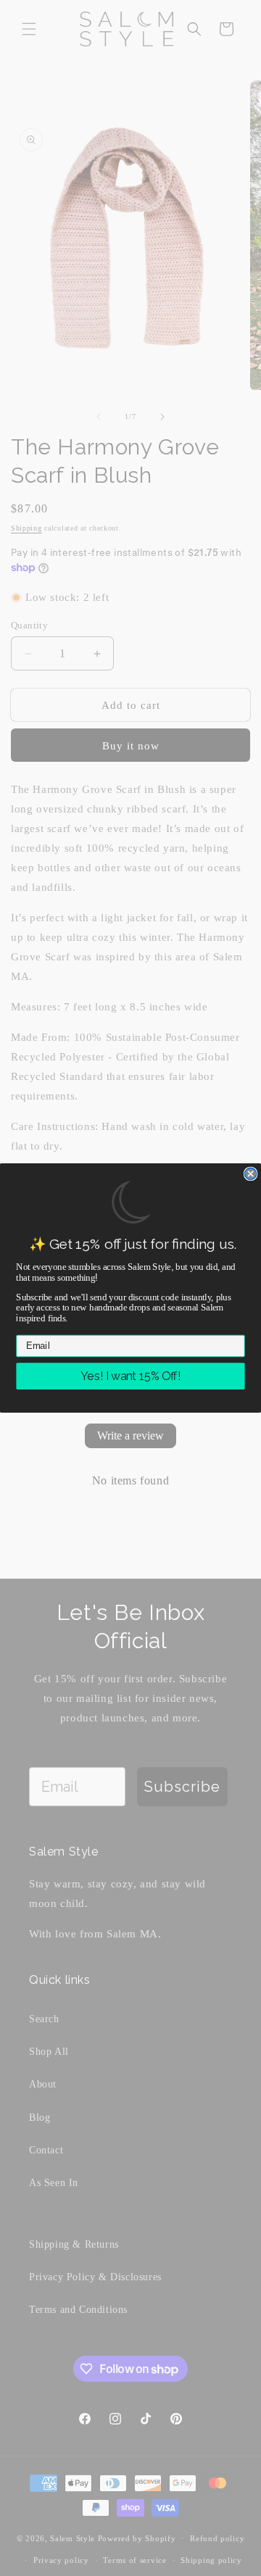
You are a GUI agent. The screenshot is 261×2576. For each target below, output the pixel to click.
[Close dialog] (251, 1174)
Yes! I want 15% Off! (130, 1376)
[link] (130, 1202)
